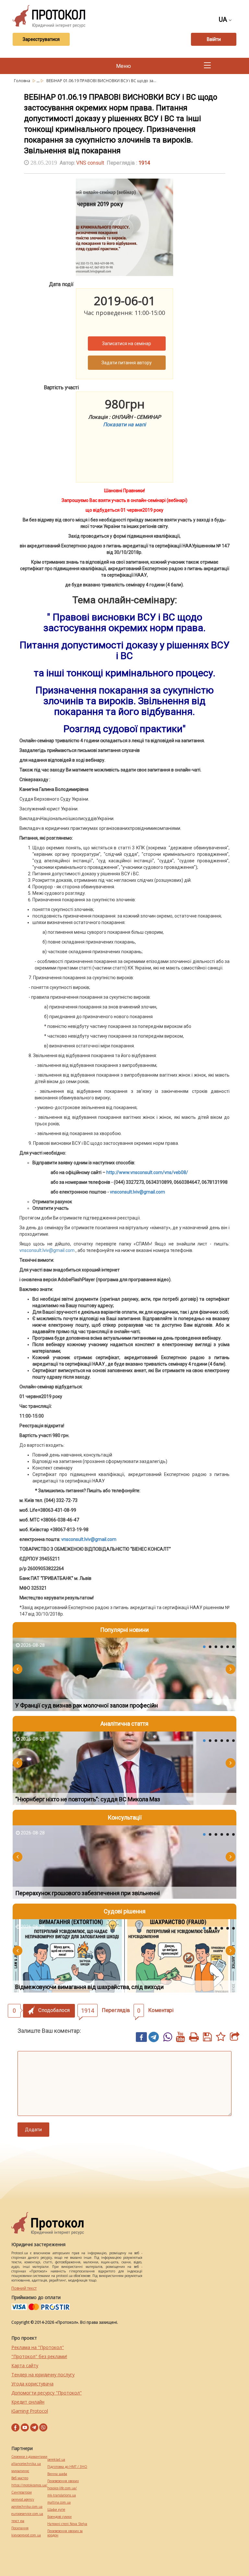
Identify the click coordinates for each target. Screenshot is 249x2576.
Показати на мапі (124, 425)
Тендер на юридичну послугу (43, 2375)
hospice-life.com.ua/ (62, 2488)
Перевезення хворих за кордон (65, 2533)
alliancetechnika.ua (26, 2464)
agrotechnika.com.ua (27, 2507)
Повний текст (24, 2288)
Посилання (20, 2528)
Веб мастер (20, 2478)
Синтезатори (22, 2492)
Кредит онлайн (28, 2402)
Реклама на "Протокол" (38, 2347)
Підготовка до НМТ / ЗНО (67, 2467)
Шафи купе (56, 2510)
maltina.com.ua (59, 2502)
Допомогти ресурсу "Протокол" (47, 2393)
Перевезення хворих (63, 2481)
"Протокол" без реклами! (39, 2356)
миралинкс (20, 2471)
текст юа (18, 2521)
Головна (23, 81)
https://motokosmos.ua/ (29, 2485)
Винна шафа (57, 2474)
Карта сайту (25, 2365)
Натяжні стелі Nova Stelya (67, 2524)
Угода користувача (32, 2384)
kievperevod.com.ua (26, 2535)
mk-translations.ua (62, 2495)
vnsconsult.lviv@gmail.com (47, 1250)
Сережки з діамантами (29, 2457)
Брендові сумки (59, 2517)
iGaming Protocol (30, 2411)
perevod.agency (23, 2500)
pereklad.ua (56, 2460)
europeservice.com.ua (27, 2514)
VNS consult (90, 163)
